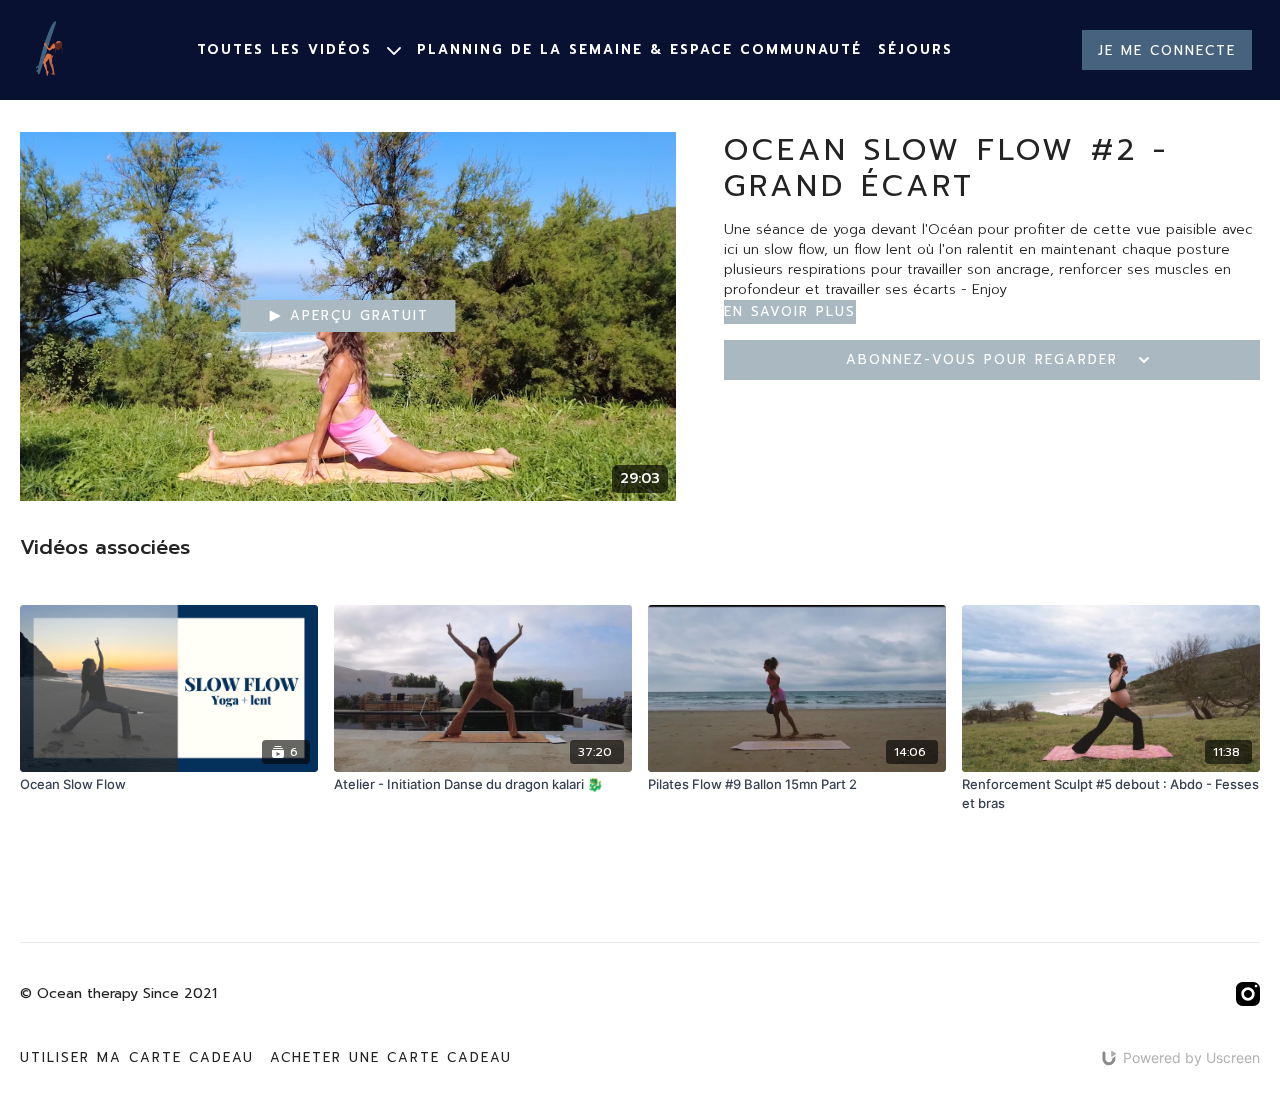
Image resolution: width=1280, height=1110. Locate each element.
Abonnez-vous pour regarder (982, 359)
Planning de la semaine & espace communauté (639, 49)
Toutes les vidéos (288, 49)
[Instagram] (1248, 994)
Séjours (915, 49)
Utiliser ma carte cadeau (137, 1057)
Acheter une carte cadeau (391, 1057)
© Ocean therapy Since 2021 (118, 994)
